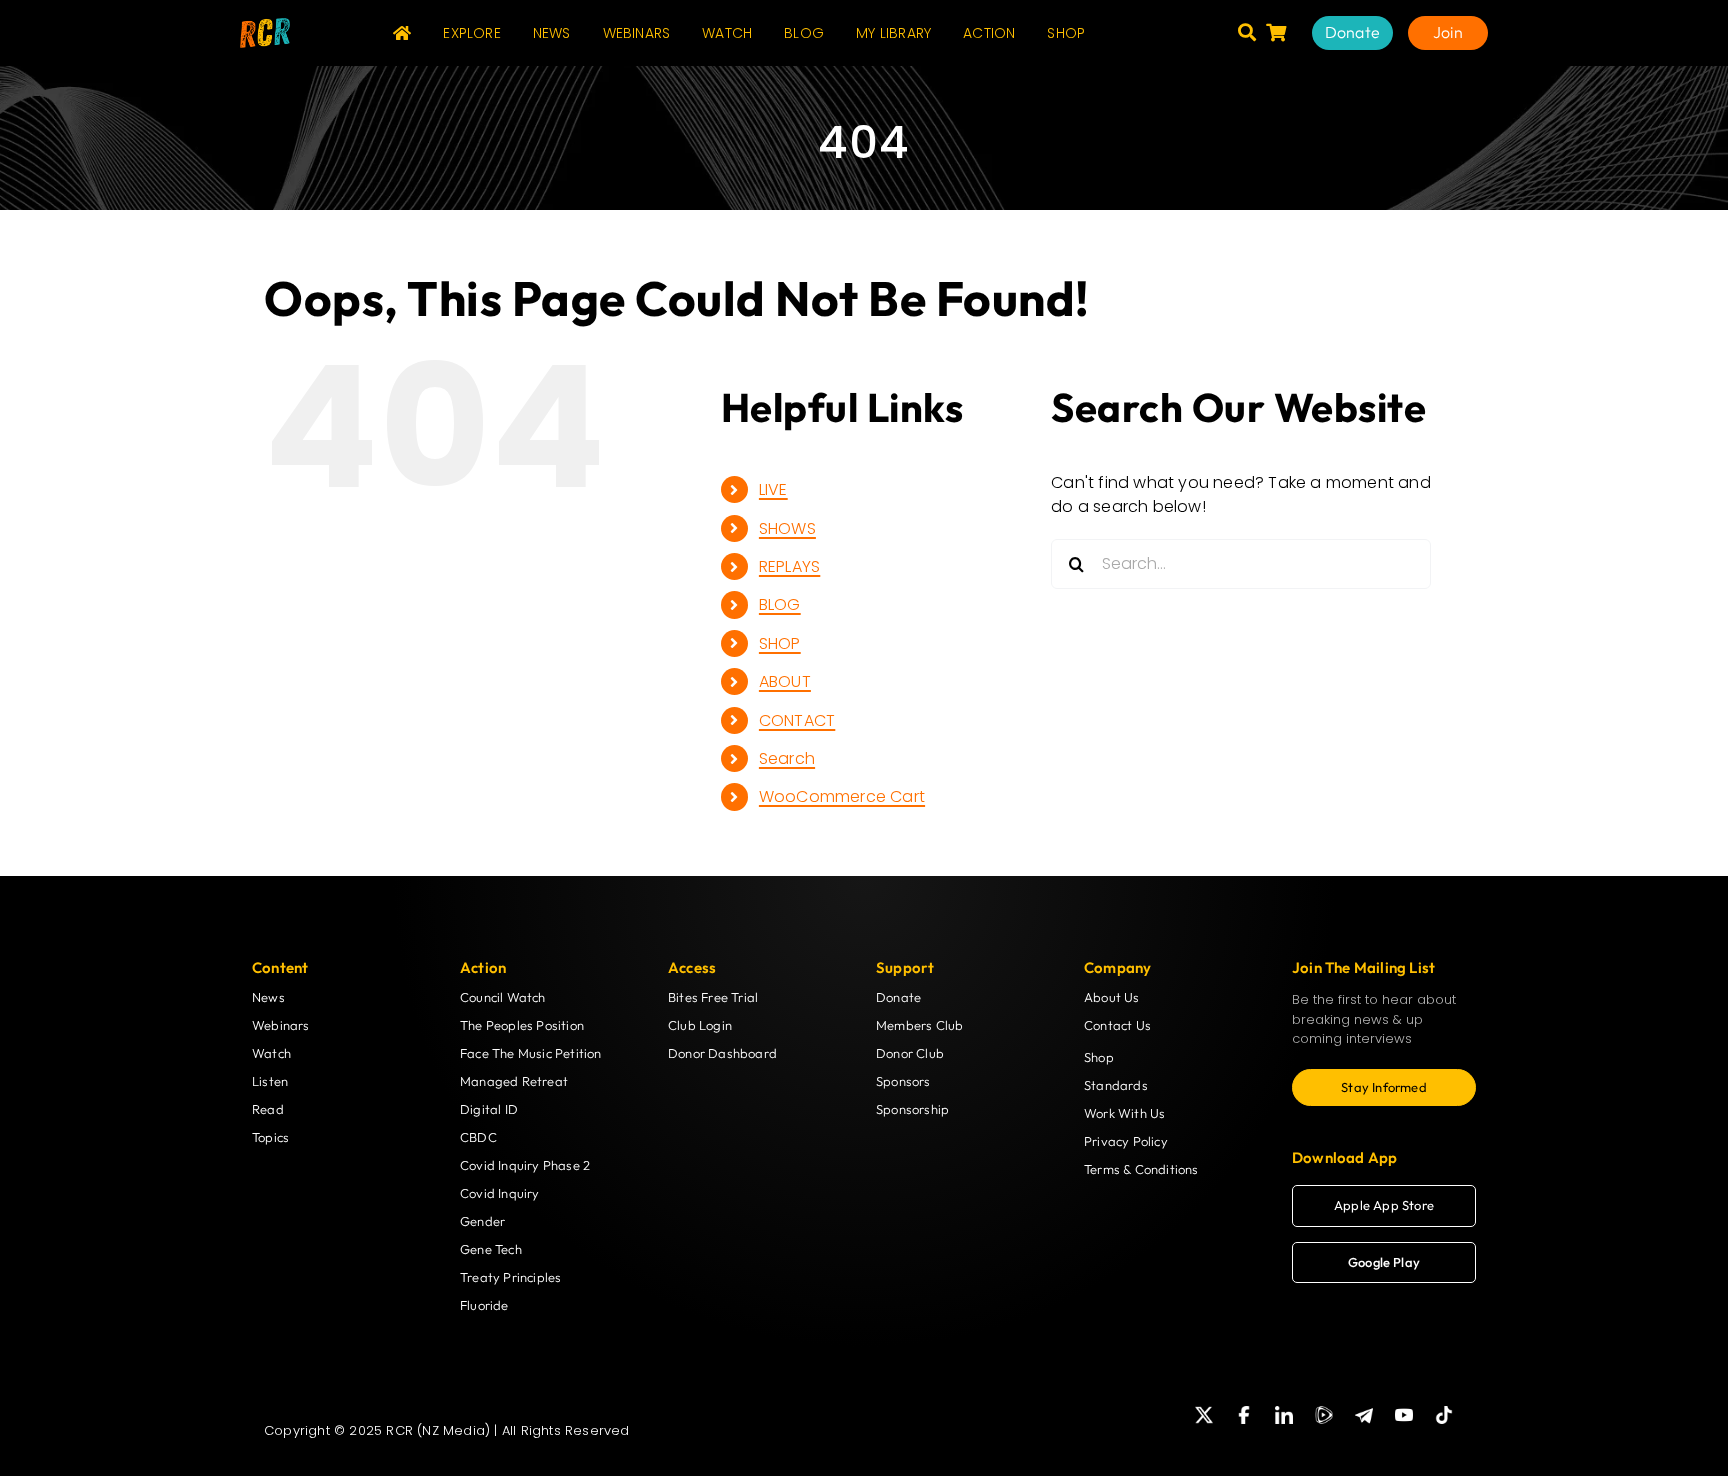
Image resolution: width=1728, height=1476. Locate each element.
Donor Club (910, 1053)
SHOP (780, 643)
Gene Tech (491, 1249)
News (268, 997)
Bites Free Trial (713, 997)
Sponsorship (912, 1109)
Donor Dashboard (722, 1053)
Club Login (700, 1025)
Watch (271, 1053)
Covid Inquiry (500, 1193)
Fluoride (484, 1305)
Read (268, 1109)
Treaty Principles (510, 1277)
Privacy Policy (1126, 1141)
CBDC (478, 1137)
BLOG (780, 604)
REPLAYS (789, 566)
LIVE (773, 489)
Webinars (281, 1025)
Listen (270, 1081)
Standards (1116, 1085)
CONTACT (797, 720)
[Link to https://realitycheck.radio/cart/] (1276, 32)
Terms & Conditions (1141, 1169)
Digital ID (489, 1109)
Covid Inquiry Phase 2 (525, 1165)
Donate (898, 997)
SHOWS (787, 528)
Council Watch (503, 997)
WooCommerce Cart (842, 796)
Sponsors (903, 1081)
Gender (482, 1221)
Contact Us (1117, 1025)
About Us (1112, 997)
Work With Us (1124, 1113)
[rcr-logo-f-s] (265, 25)
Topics (270, 1137)
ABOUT (785, 681)
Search (787, 758)
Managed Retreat (514, 1081)
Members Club (919, 1025)
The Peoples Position (522, 1025)
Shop (1099, 1057)
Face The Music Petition (531, 1053)
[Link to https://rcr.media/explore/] (1247, 32)
